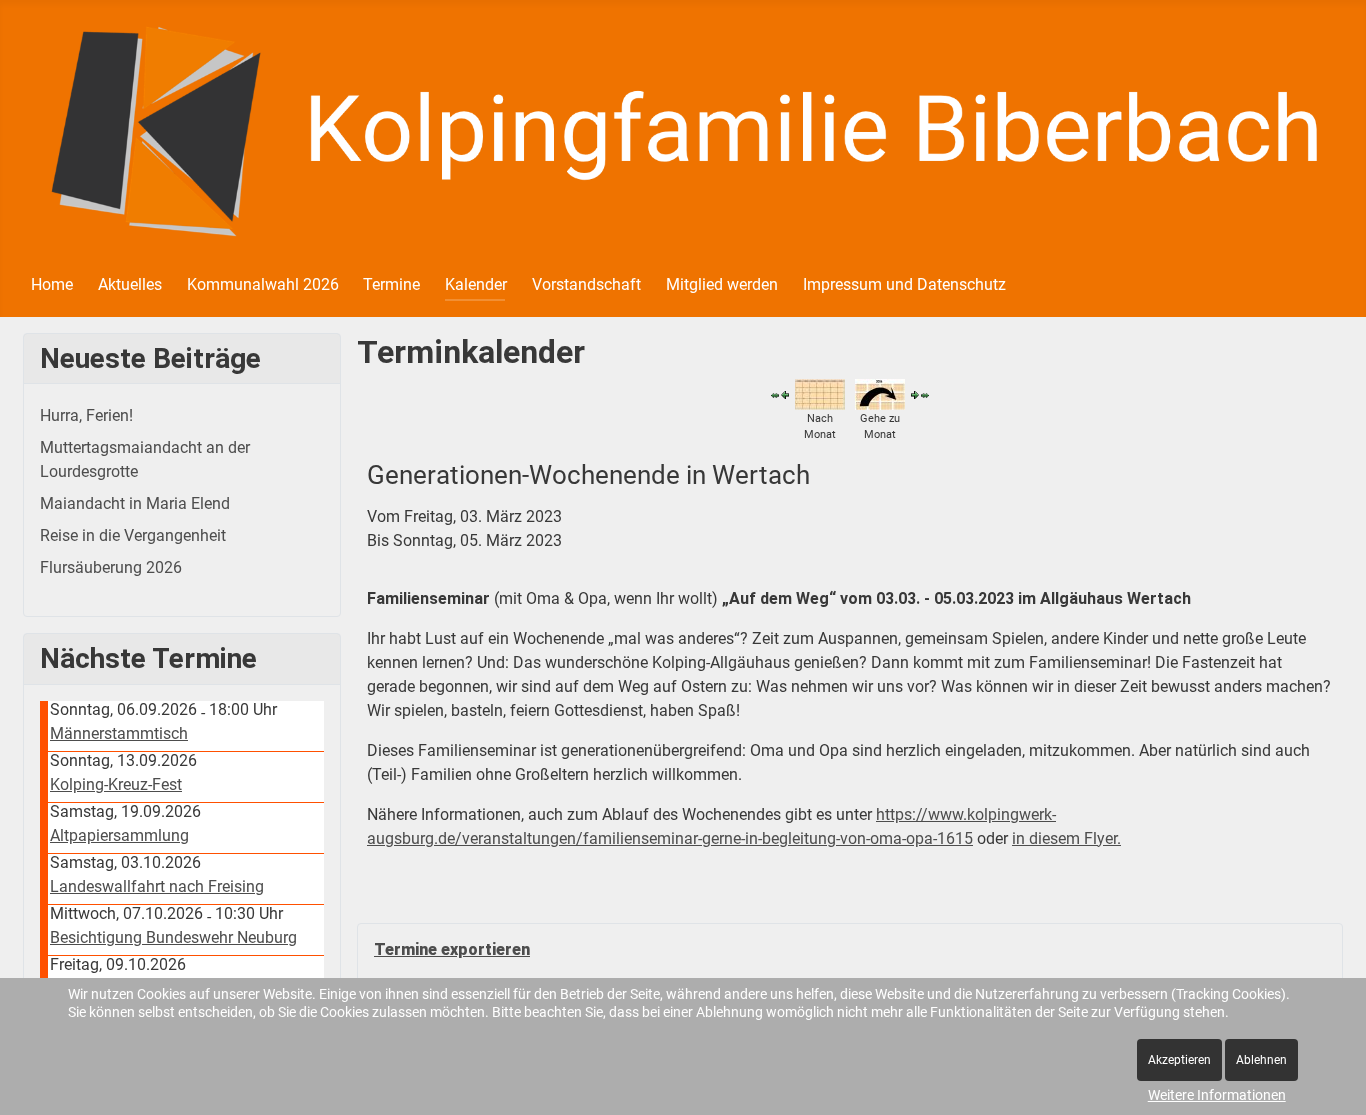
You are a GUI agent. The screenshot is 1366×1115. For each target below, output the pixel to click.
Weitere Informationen (1217, 1095)
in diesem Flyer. (1066, 838)
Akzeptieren (1179, 1060)
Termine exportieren (452, 949)
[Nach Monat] (820, 393)
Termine (391, 284)
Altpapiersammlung (119, 835)
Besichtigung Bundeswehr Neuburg (173, 937)
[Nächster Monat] (925, 394)
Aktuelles (130, 284)
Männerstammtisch (119, 733)
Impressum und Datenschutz (904, 284)
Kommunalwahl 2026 (263, 284)
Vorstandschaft (586, 284)
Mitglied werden (722, 284)
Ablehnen (1261, 1060)
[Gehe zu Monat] (880, 393)
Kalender (476, 284)
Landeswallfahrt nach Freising (157, 886)
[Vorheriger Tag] (785, 394)
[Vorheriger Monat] (775, 394)
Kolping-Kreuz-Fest (116, 784)
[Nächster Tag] (915, 394)
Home (52, 284)
